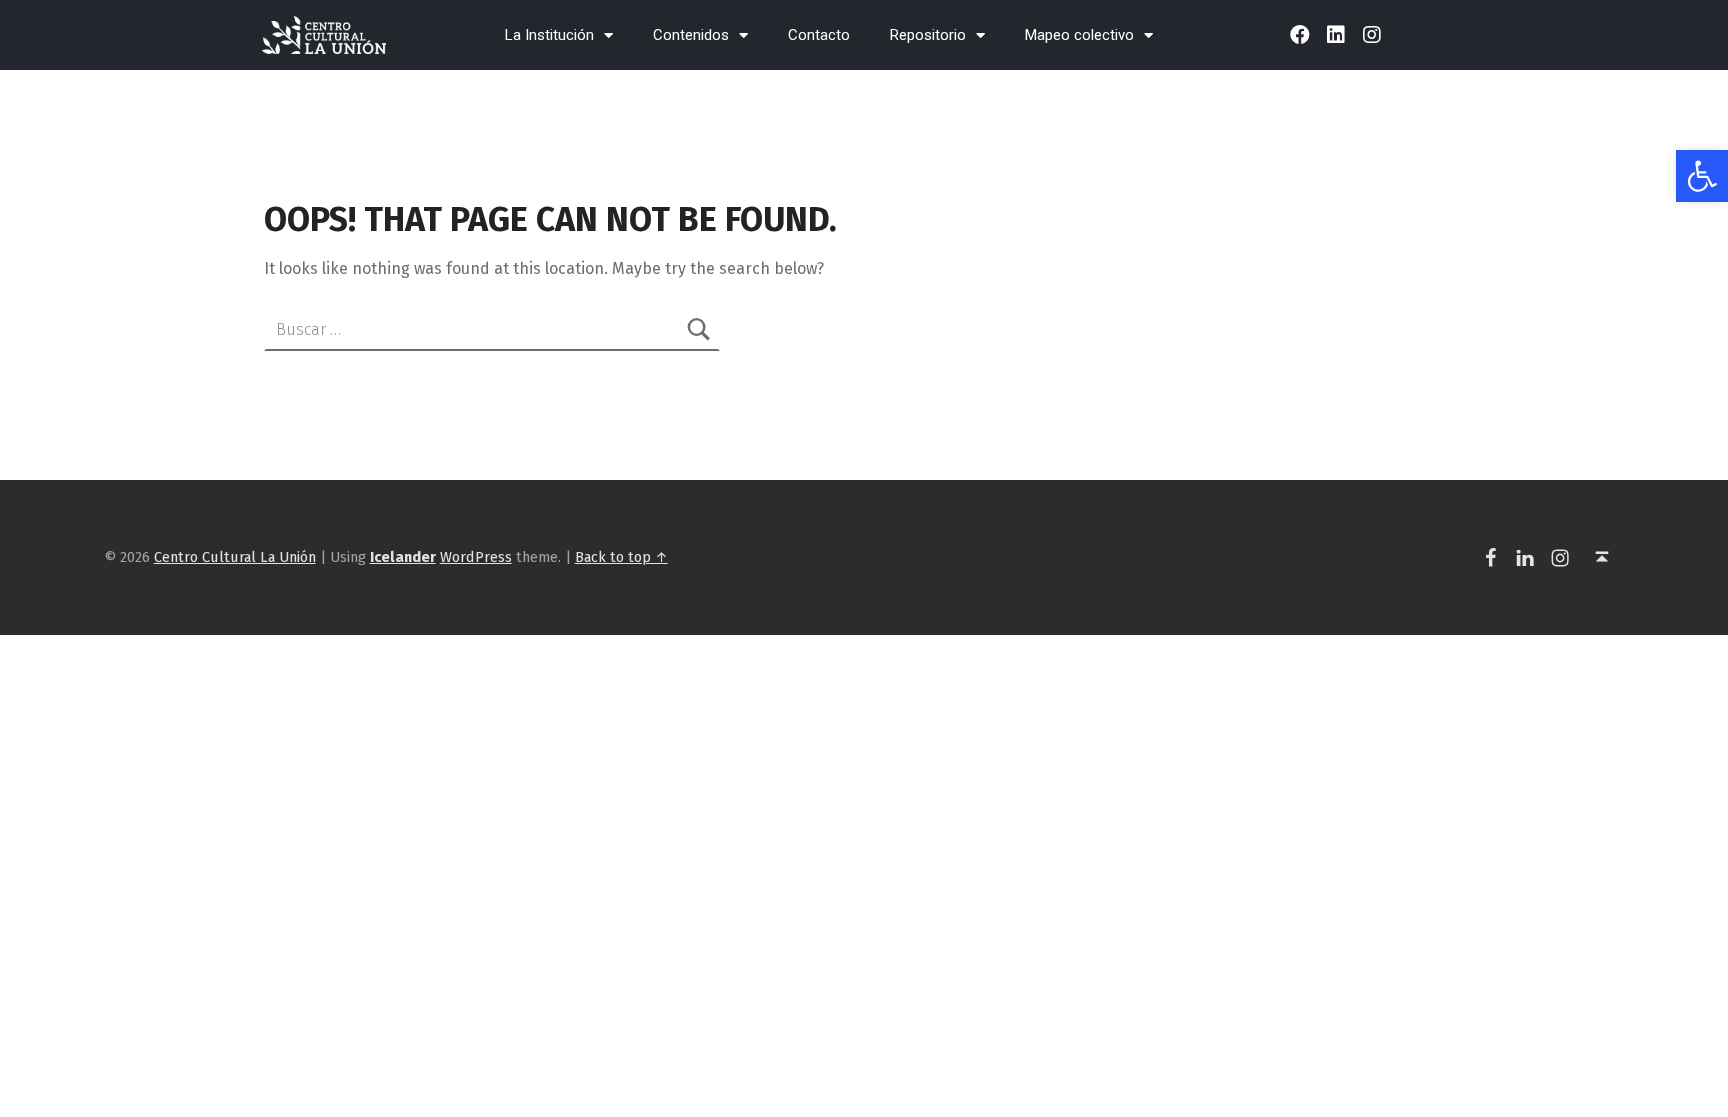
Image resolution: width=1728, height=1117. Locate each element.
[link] (1702, 176)
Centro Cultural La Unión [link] (235, 557)
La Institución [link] (549, 35)
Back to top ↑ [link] (621, 557)
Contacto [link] (819, 35)
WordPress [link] (476, 557)
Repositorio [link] (928, 35)
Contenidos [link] (691, 35)
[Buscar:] (492, 329)
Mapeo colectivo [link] (1079, 35)
